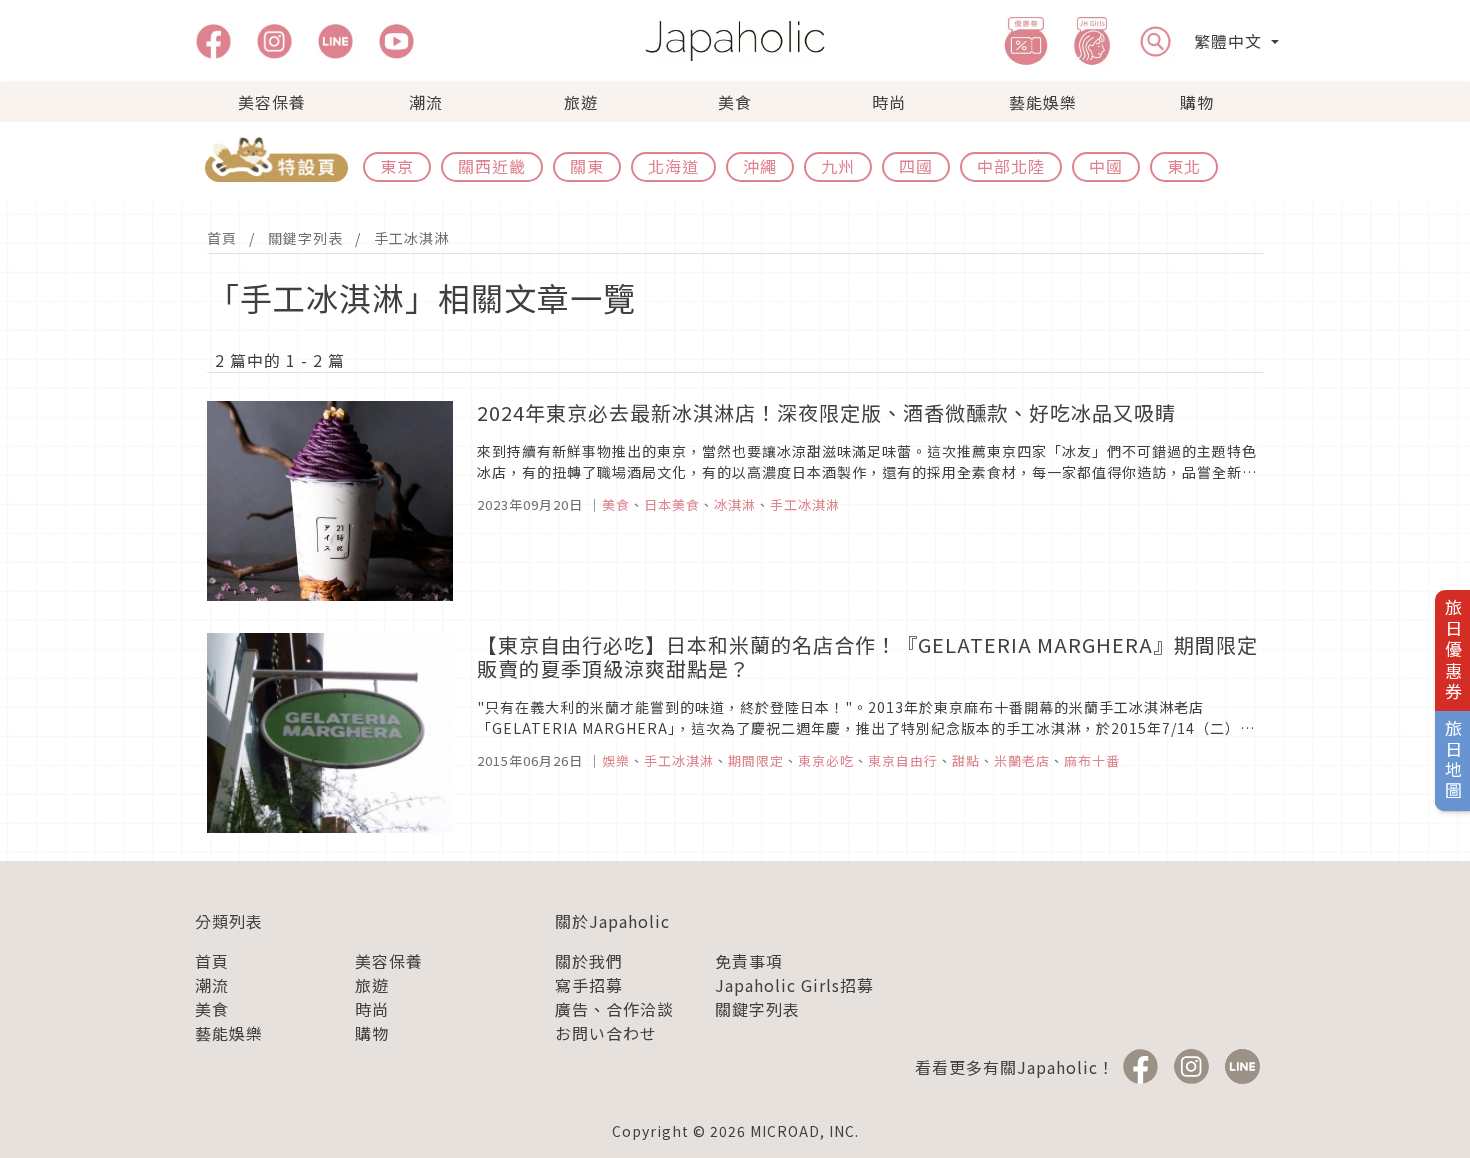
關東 (587, 166)
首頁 (222, 238)
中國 (1106, 166)
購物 (1197, 102)
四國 (916, 166)
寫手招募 (589, 985)
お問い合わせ (606, 1033)
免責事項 (749, 961)
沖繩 (760, 166)
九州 (838, 166)
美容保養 (272, 102)
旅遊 (581, 102)
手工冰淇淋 (411, 238)
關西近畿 (492, 166)
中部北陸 (1011, 166)
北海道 (673, 166)
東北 (1184, 166)
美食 (735, 102)
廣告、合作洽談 (614, 1009)
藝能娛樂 (1043, 102)
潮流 (426, 102)
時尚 (889, 102)
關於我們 (589, 961)
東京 (397, 166)
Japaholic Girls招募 (794, 985)
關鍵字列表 (305, 238)
